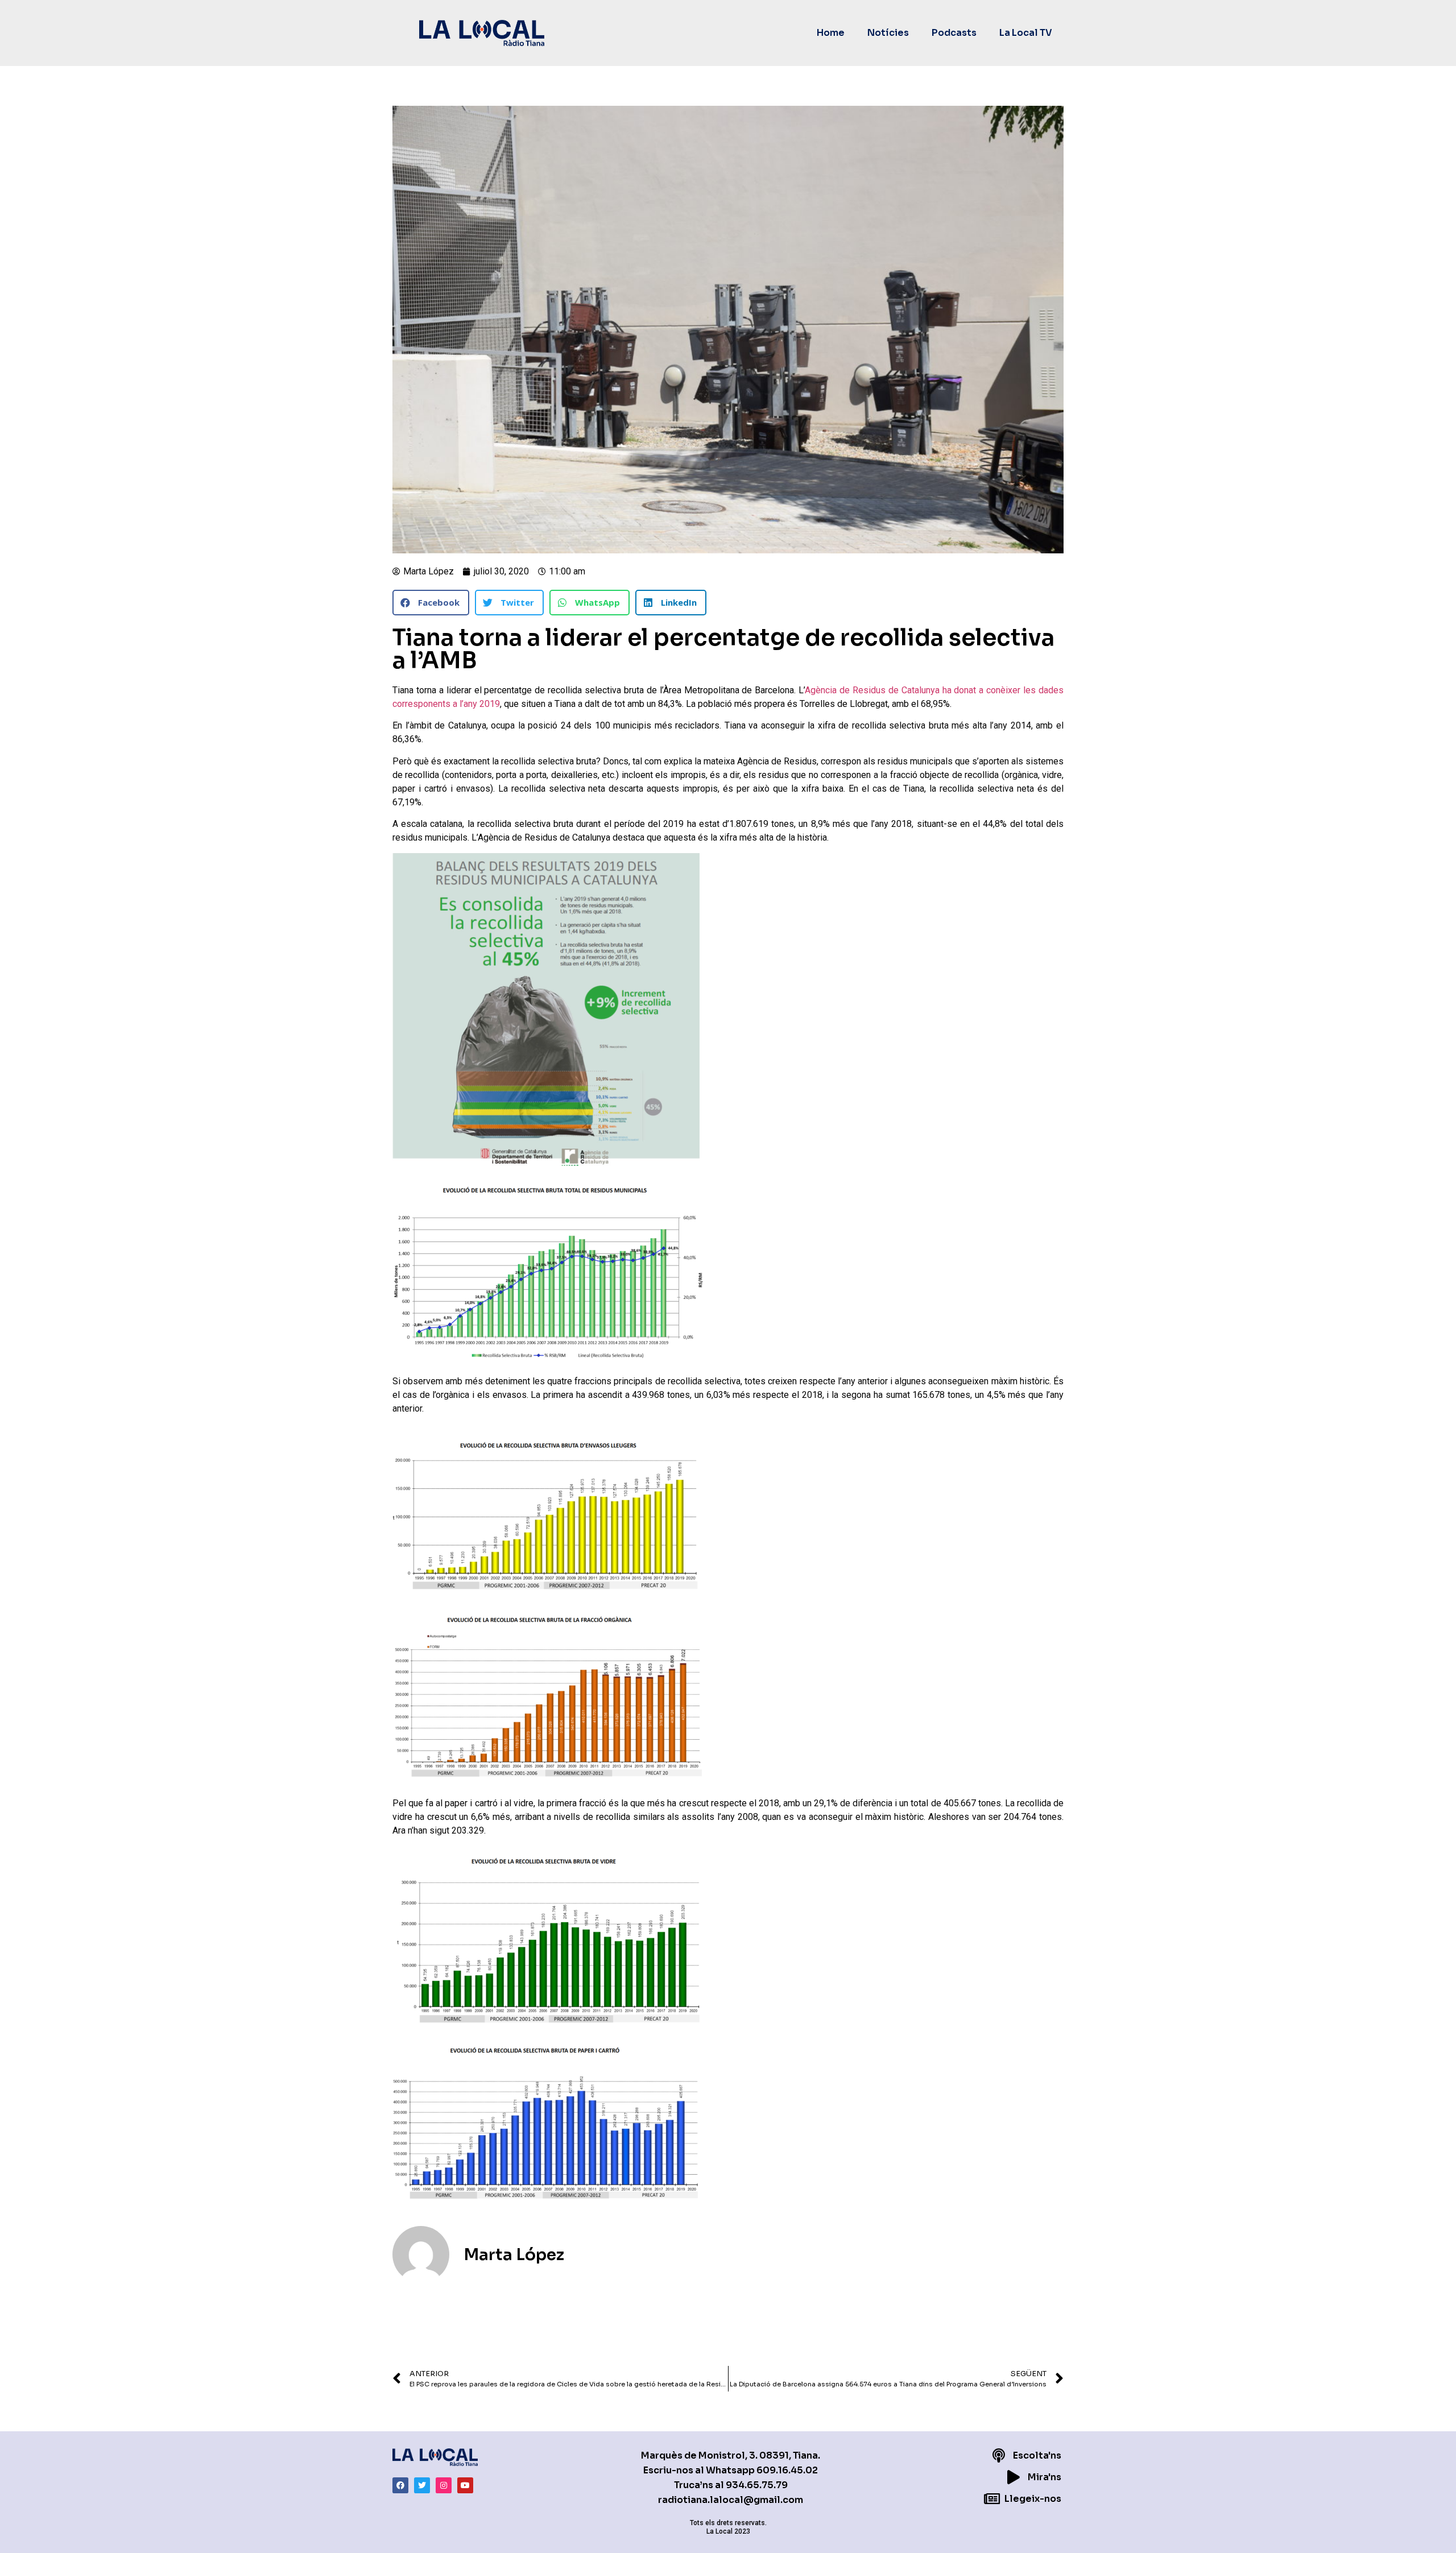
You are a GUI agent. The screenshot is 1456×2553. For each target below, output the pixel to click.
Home (831, 33)
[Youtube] (465, 2485)
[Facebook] (400, 2485)
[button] (431, 603)
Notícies (888, 33)
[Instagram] (444, 2485)
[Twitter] (422, 2485)
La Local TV (1026, 33)
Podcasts (954, 33)
